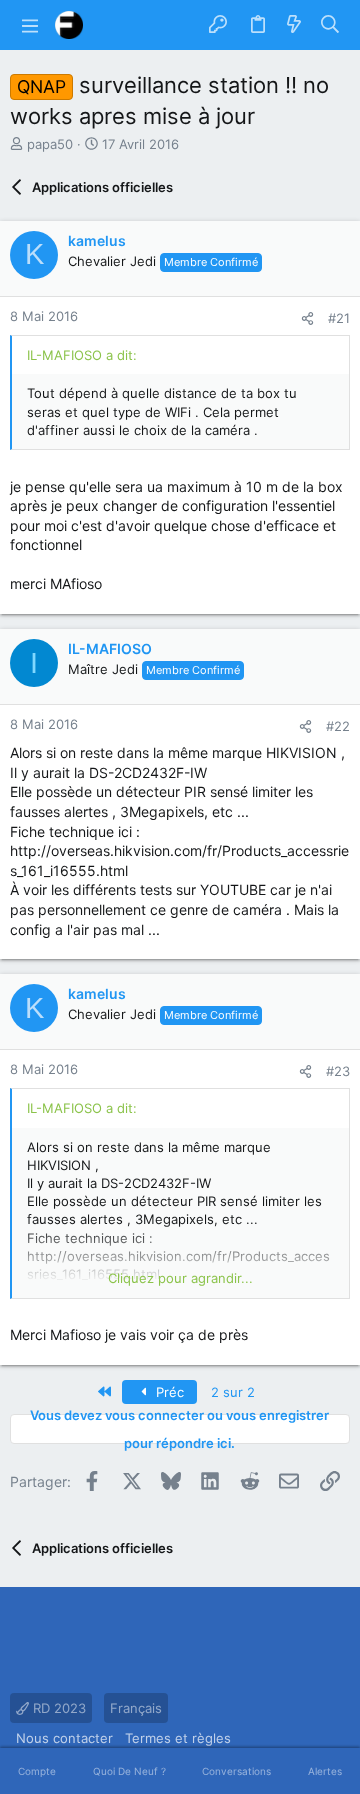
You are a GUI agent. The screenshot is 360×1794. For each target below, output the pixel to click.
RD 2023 (57, 1708)
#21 (339, 318)
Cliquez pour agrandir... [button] (180, 1278)
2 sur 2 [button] (233, 1392)
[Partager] (307, 318)
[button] (30, 25)
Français (136, 1708)
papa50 (50, 144)
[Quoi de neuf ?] (294, 25)
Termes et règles (178, 1738)
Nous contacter (64, 1738)
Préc (168, 1392)
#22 (338, 726)
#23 (338, 1071)
